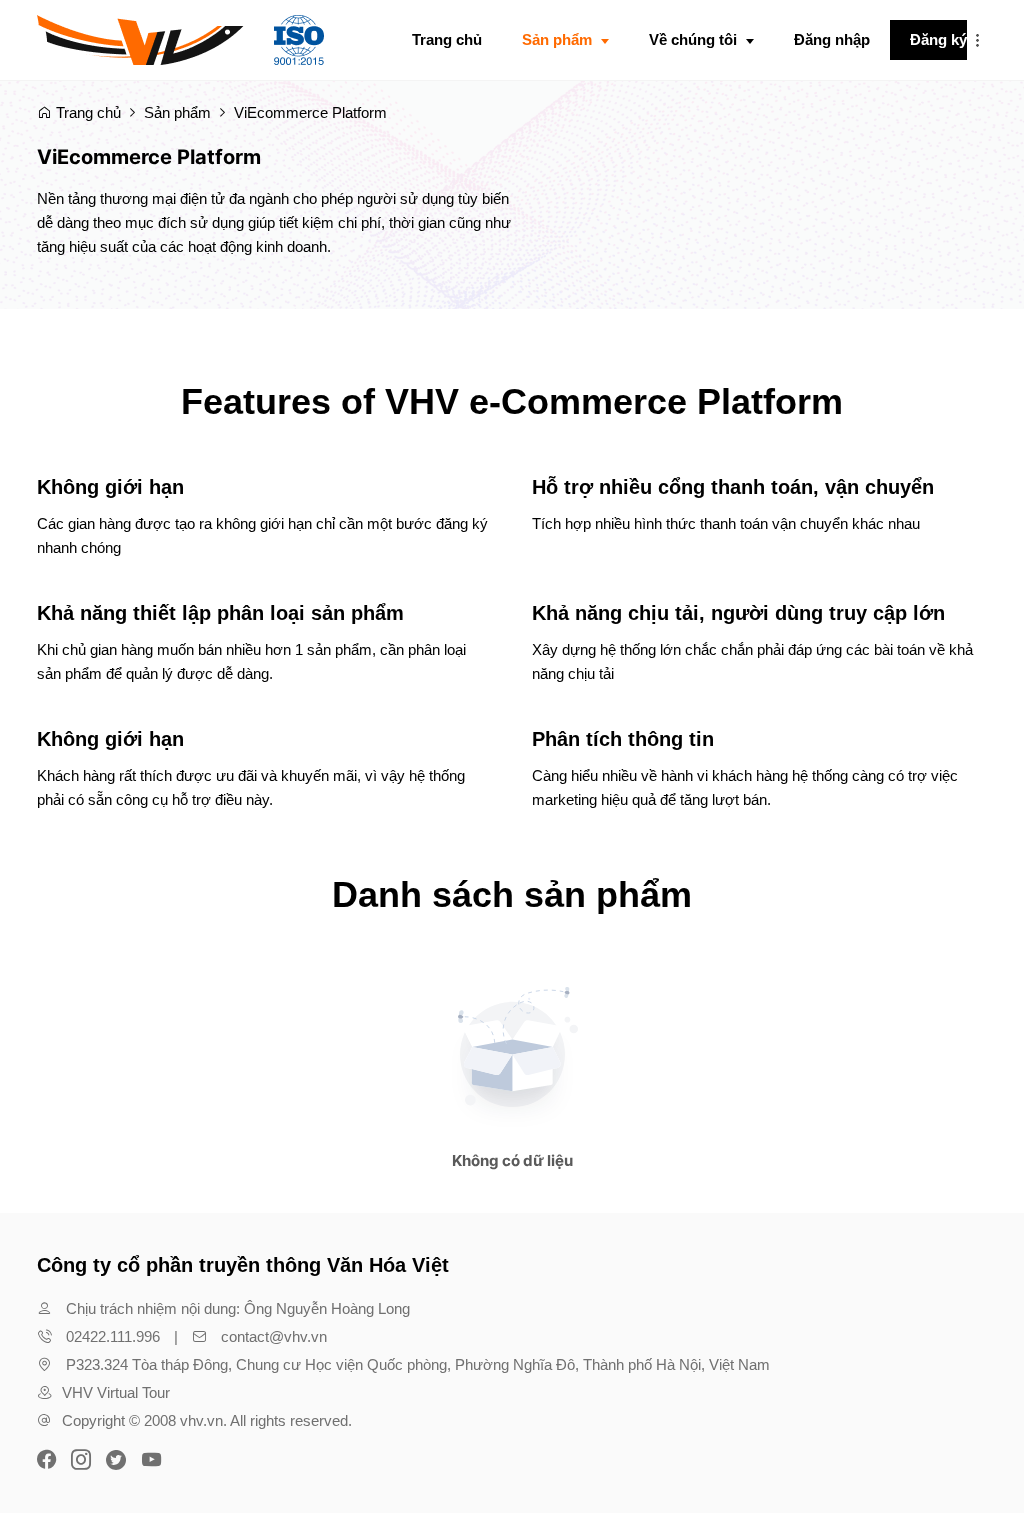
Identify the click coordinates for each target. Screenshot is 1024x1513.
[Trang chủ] (180, 40)
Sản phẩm (177, 112)
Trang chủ (86, 112)
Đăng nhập (832, 39)
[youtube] (151, 1458)
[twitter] (116, 1458)
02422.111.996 (113, 1336)
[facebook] (49, 1458)
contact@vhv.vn (274, 1336)
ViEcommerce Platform (310, 112)
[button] (977, 40)
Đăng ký (938, 39)
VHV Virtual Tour (116, 1392)
